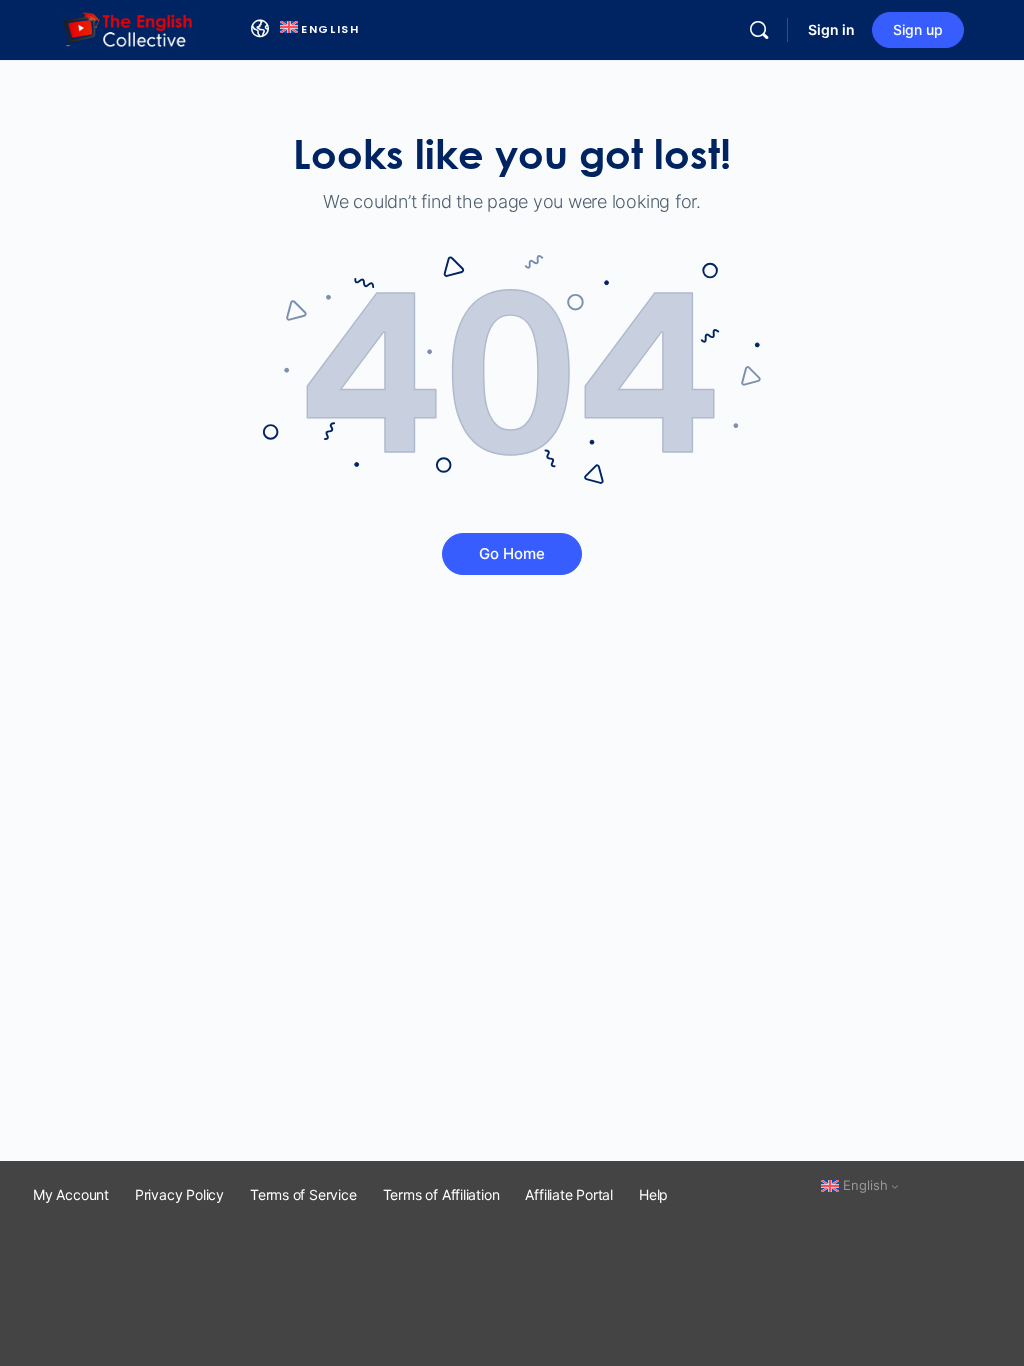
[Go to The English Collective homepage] (129, 28)
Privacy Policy (179, 1194)
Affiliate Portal (569, 1194)
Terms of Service (303, 1194)
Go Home (512, 553)
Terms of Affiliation (441, 1194)
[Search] (759, 30)
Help (653, 1194)
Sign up (918, 29)
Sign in (831, 29)
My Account (71, 1194)
